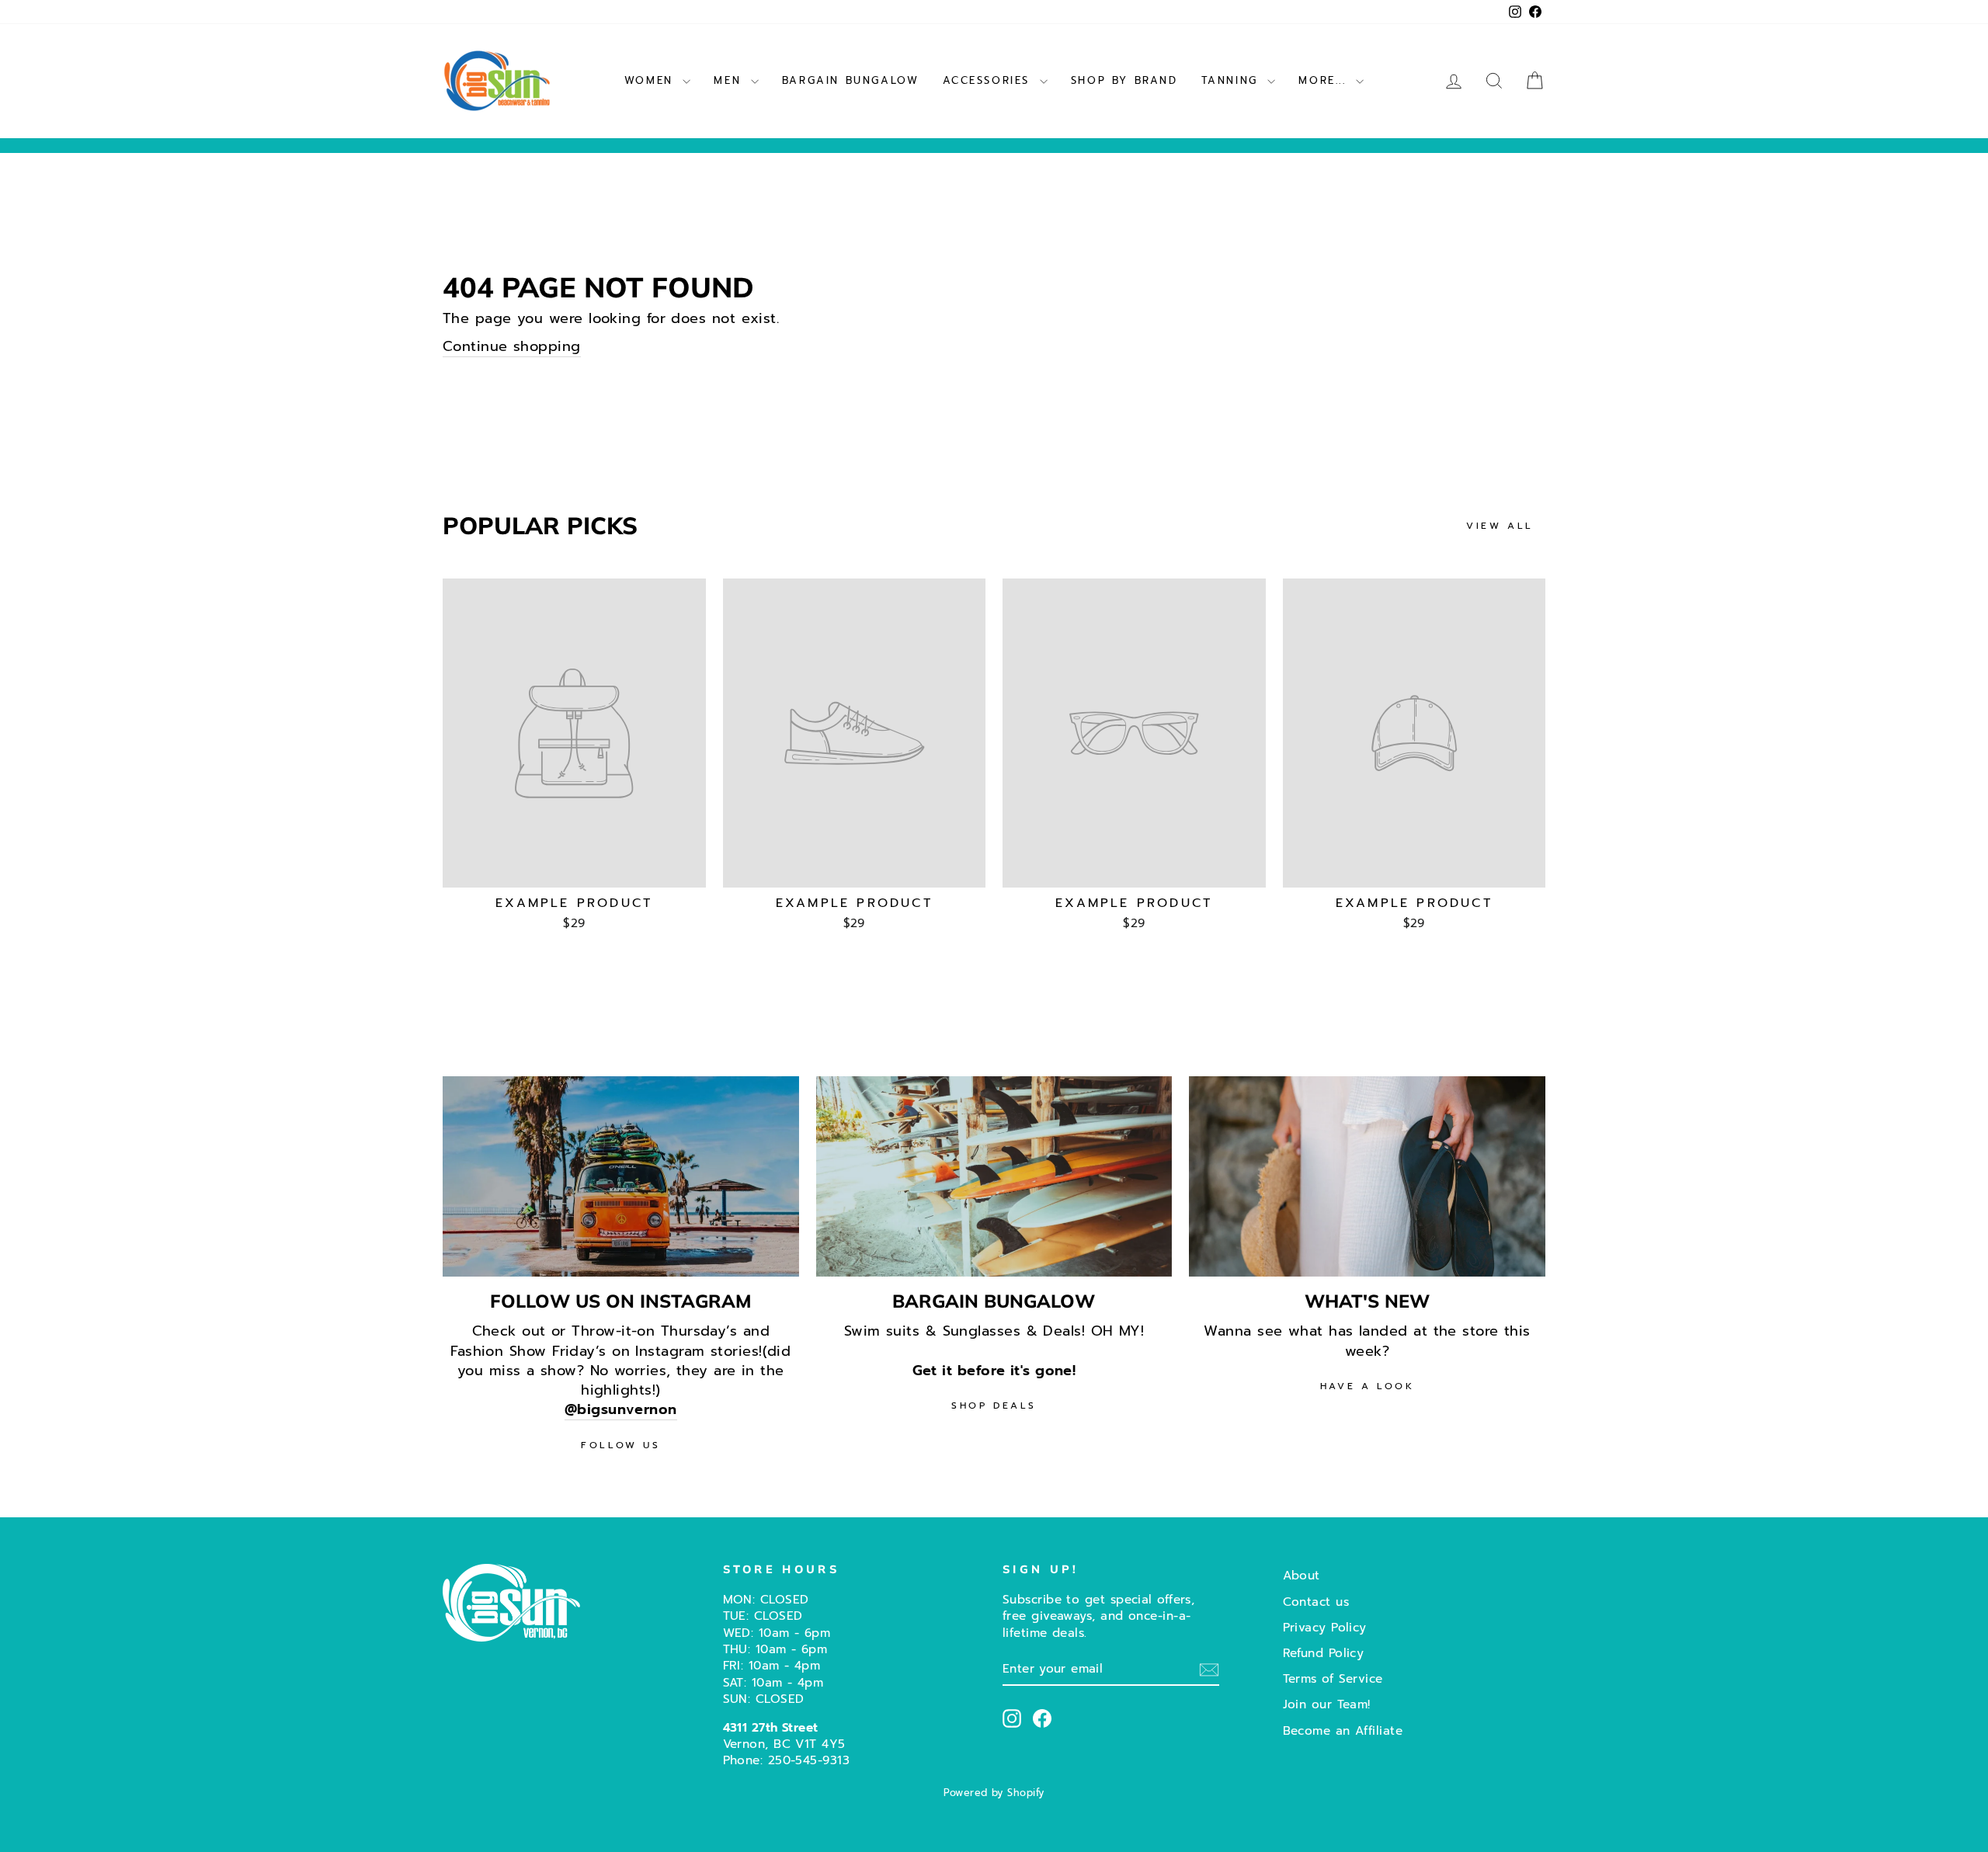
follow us (620, 1445)
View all (1500, 526)
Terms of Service (1333, 1678)
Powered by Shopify (994, 1793)
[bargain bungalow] (994, 1176)
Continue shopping (512, 347)
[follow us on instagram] (621, 1176)
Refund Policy (1324, 1653)
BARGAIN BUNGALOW (851, 80)
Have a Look (1368, 1386)
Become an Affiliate (1343, 1730)
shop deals (994, 1406)
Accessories (989, 80)
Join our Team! (1327, 1704)
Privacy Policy (1325, 1627)
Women (652, 80)
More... (1325, 80)
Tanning (1233, 80)
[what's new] (1367, 1176)
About (1302, 1575)
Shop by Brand (1124, 80)
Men (730, 80)
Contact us (1316, 1602)
